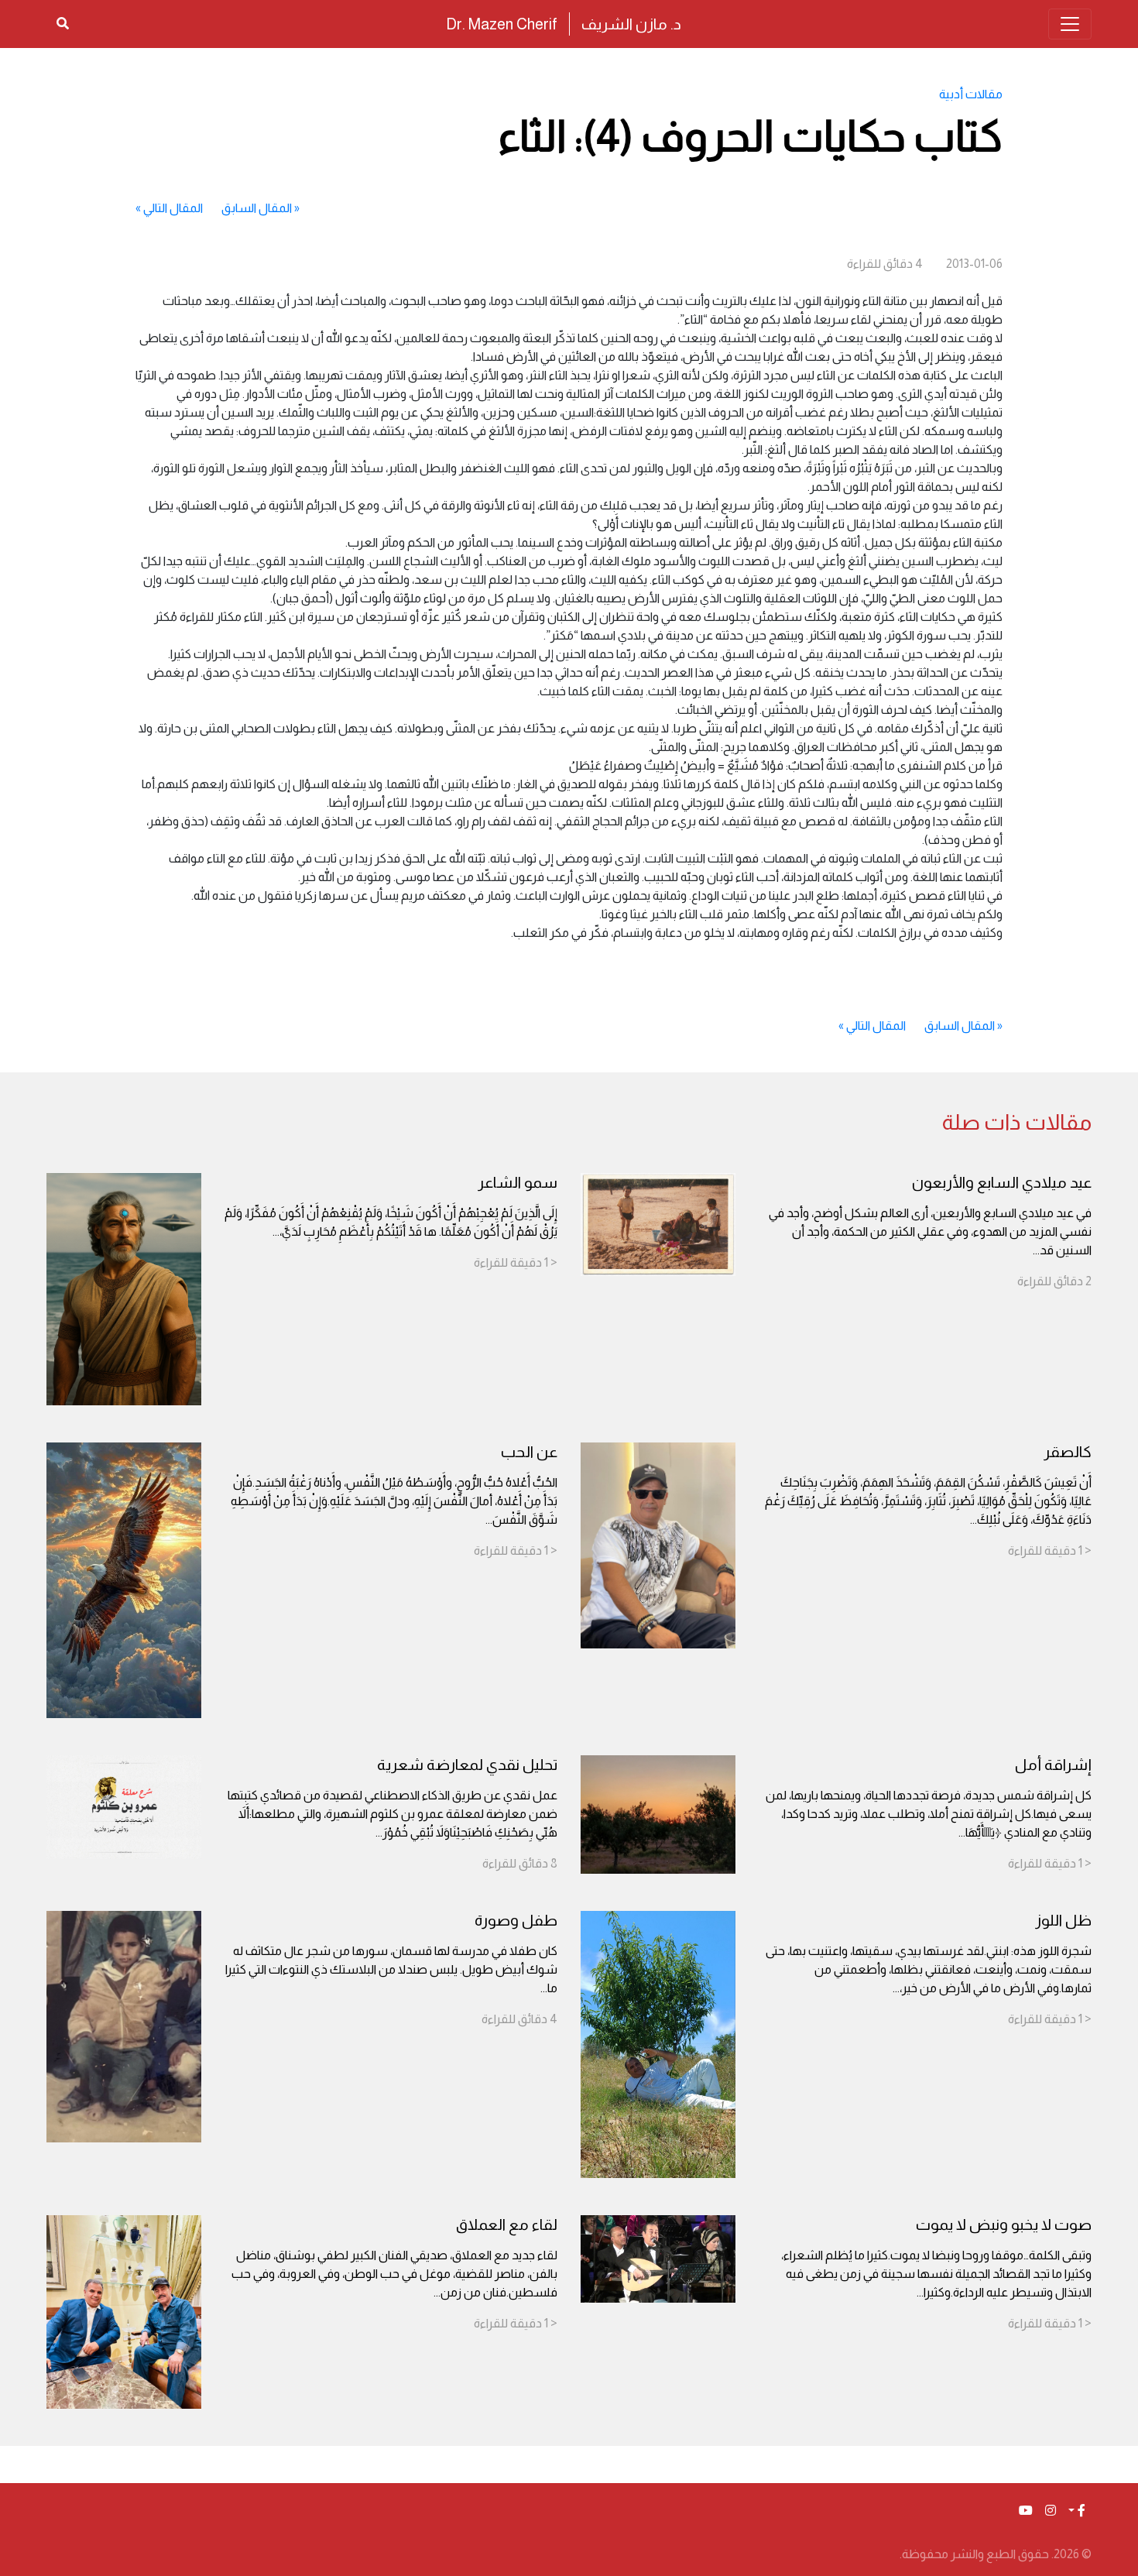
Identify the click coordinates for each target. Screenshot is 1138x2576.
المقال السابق (257, 208)
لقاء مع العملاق (507, 2224)
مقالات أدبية (971, 94)
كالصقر (1068, 1452)
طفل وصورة (516, 1920)
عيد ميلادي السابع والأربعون (1002, 1182)
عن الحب (529, 1452)
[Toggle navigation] (1070, 24)
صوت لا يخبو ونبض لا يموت (1004, 2224)
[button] (1077, 2511)
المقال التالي (173, 208)
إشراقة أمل (1053, 1765)
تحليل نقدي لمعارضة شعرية (467, 1765)
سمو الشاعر (518, 1182)
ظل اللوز (1063, 1920)
